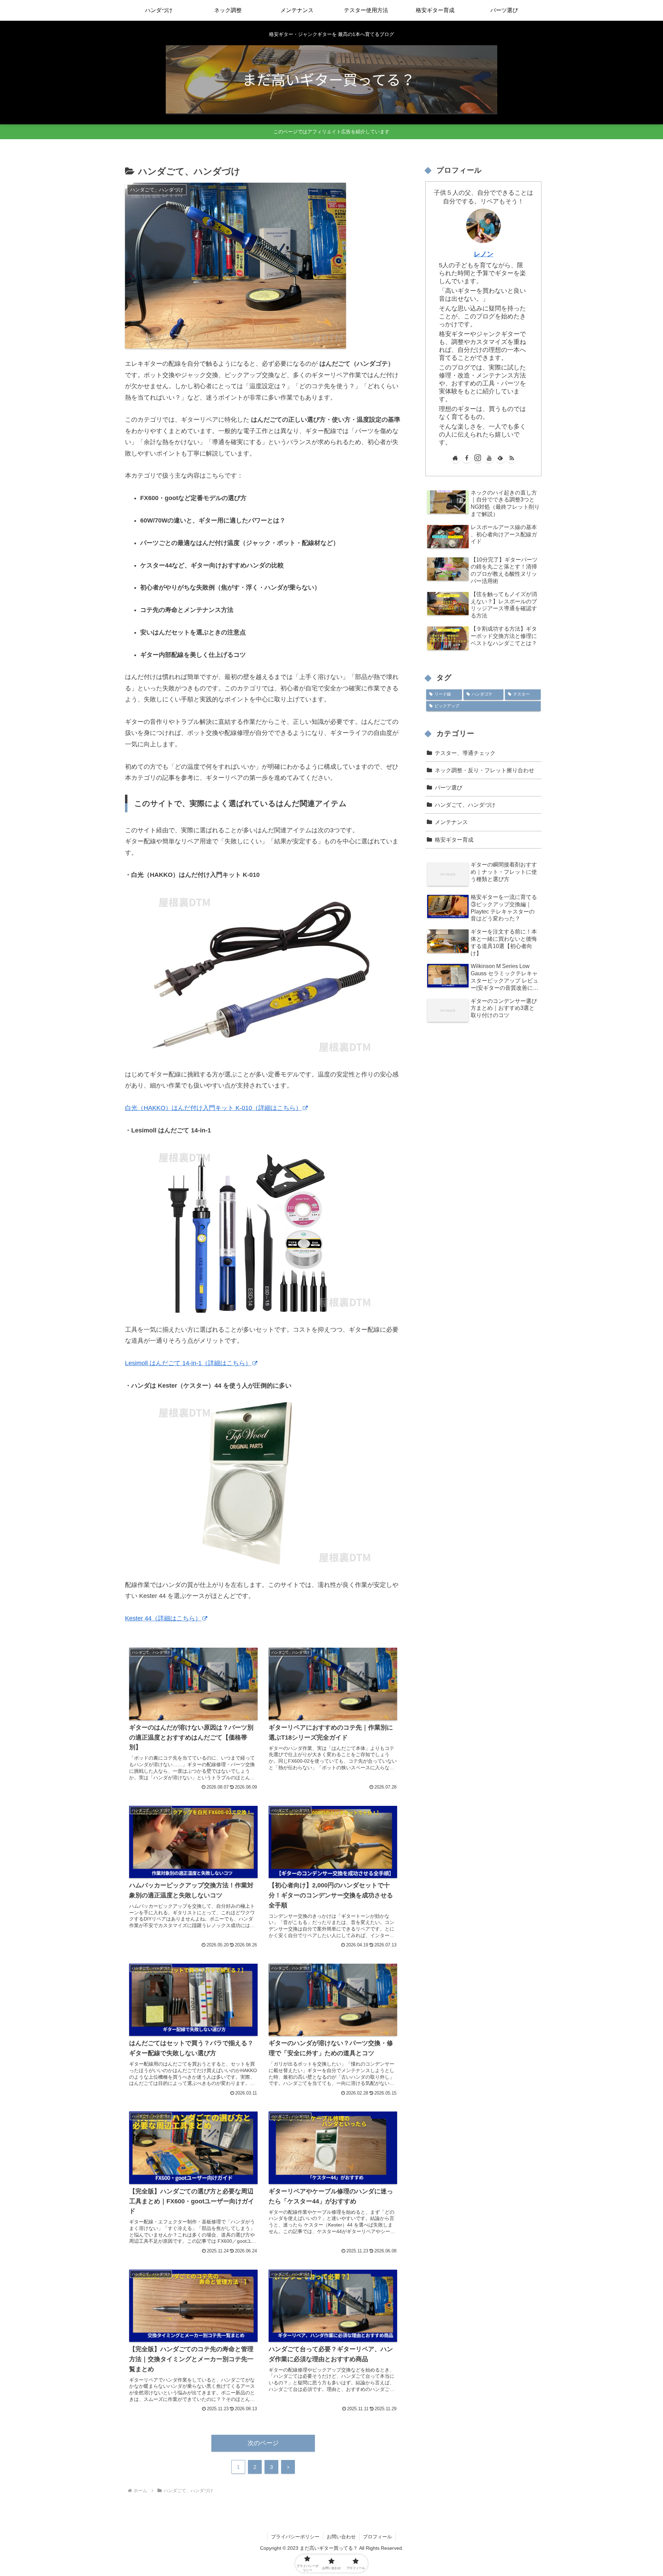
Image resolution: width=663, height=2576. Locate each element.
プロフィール (377, 2537)
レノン (484, 254)
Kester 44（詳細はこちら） (163, 1618)
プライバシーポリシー (295, 2537)
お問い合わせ (341, 2537)
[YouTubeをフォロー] (489, 458)
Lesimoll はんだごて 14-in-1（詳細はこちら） (188, 1363)
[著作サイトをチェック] (455, 458)
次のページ (263, 2443)
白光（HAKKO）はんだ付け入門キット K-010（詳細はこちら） (213, 1108)
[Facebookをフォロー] (467, 458)
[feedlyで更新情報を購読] (500, 458)
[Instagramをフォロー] (478, 458)
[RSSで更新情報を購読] (511, 458)
